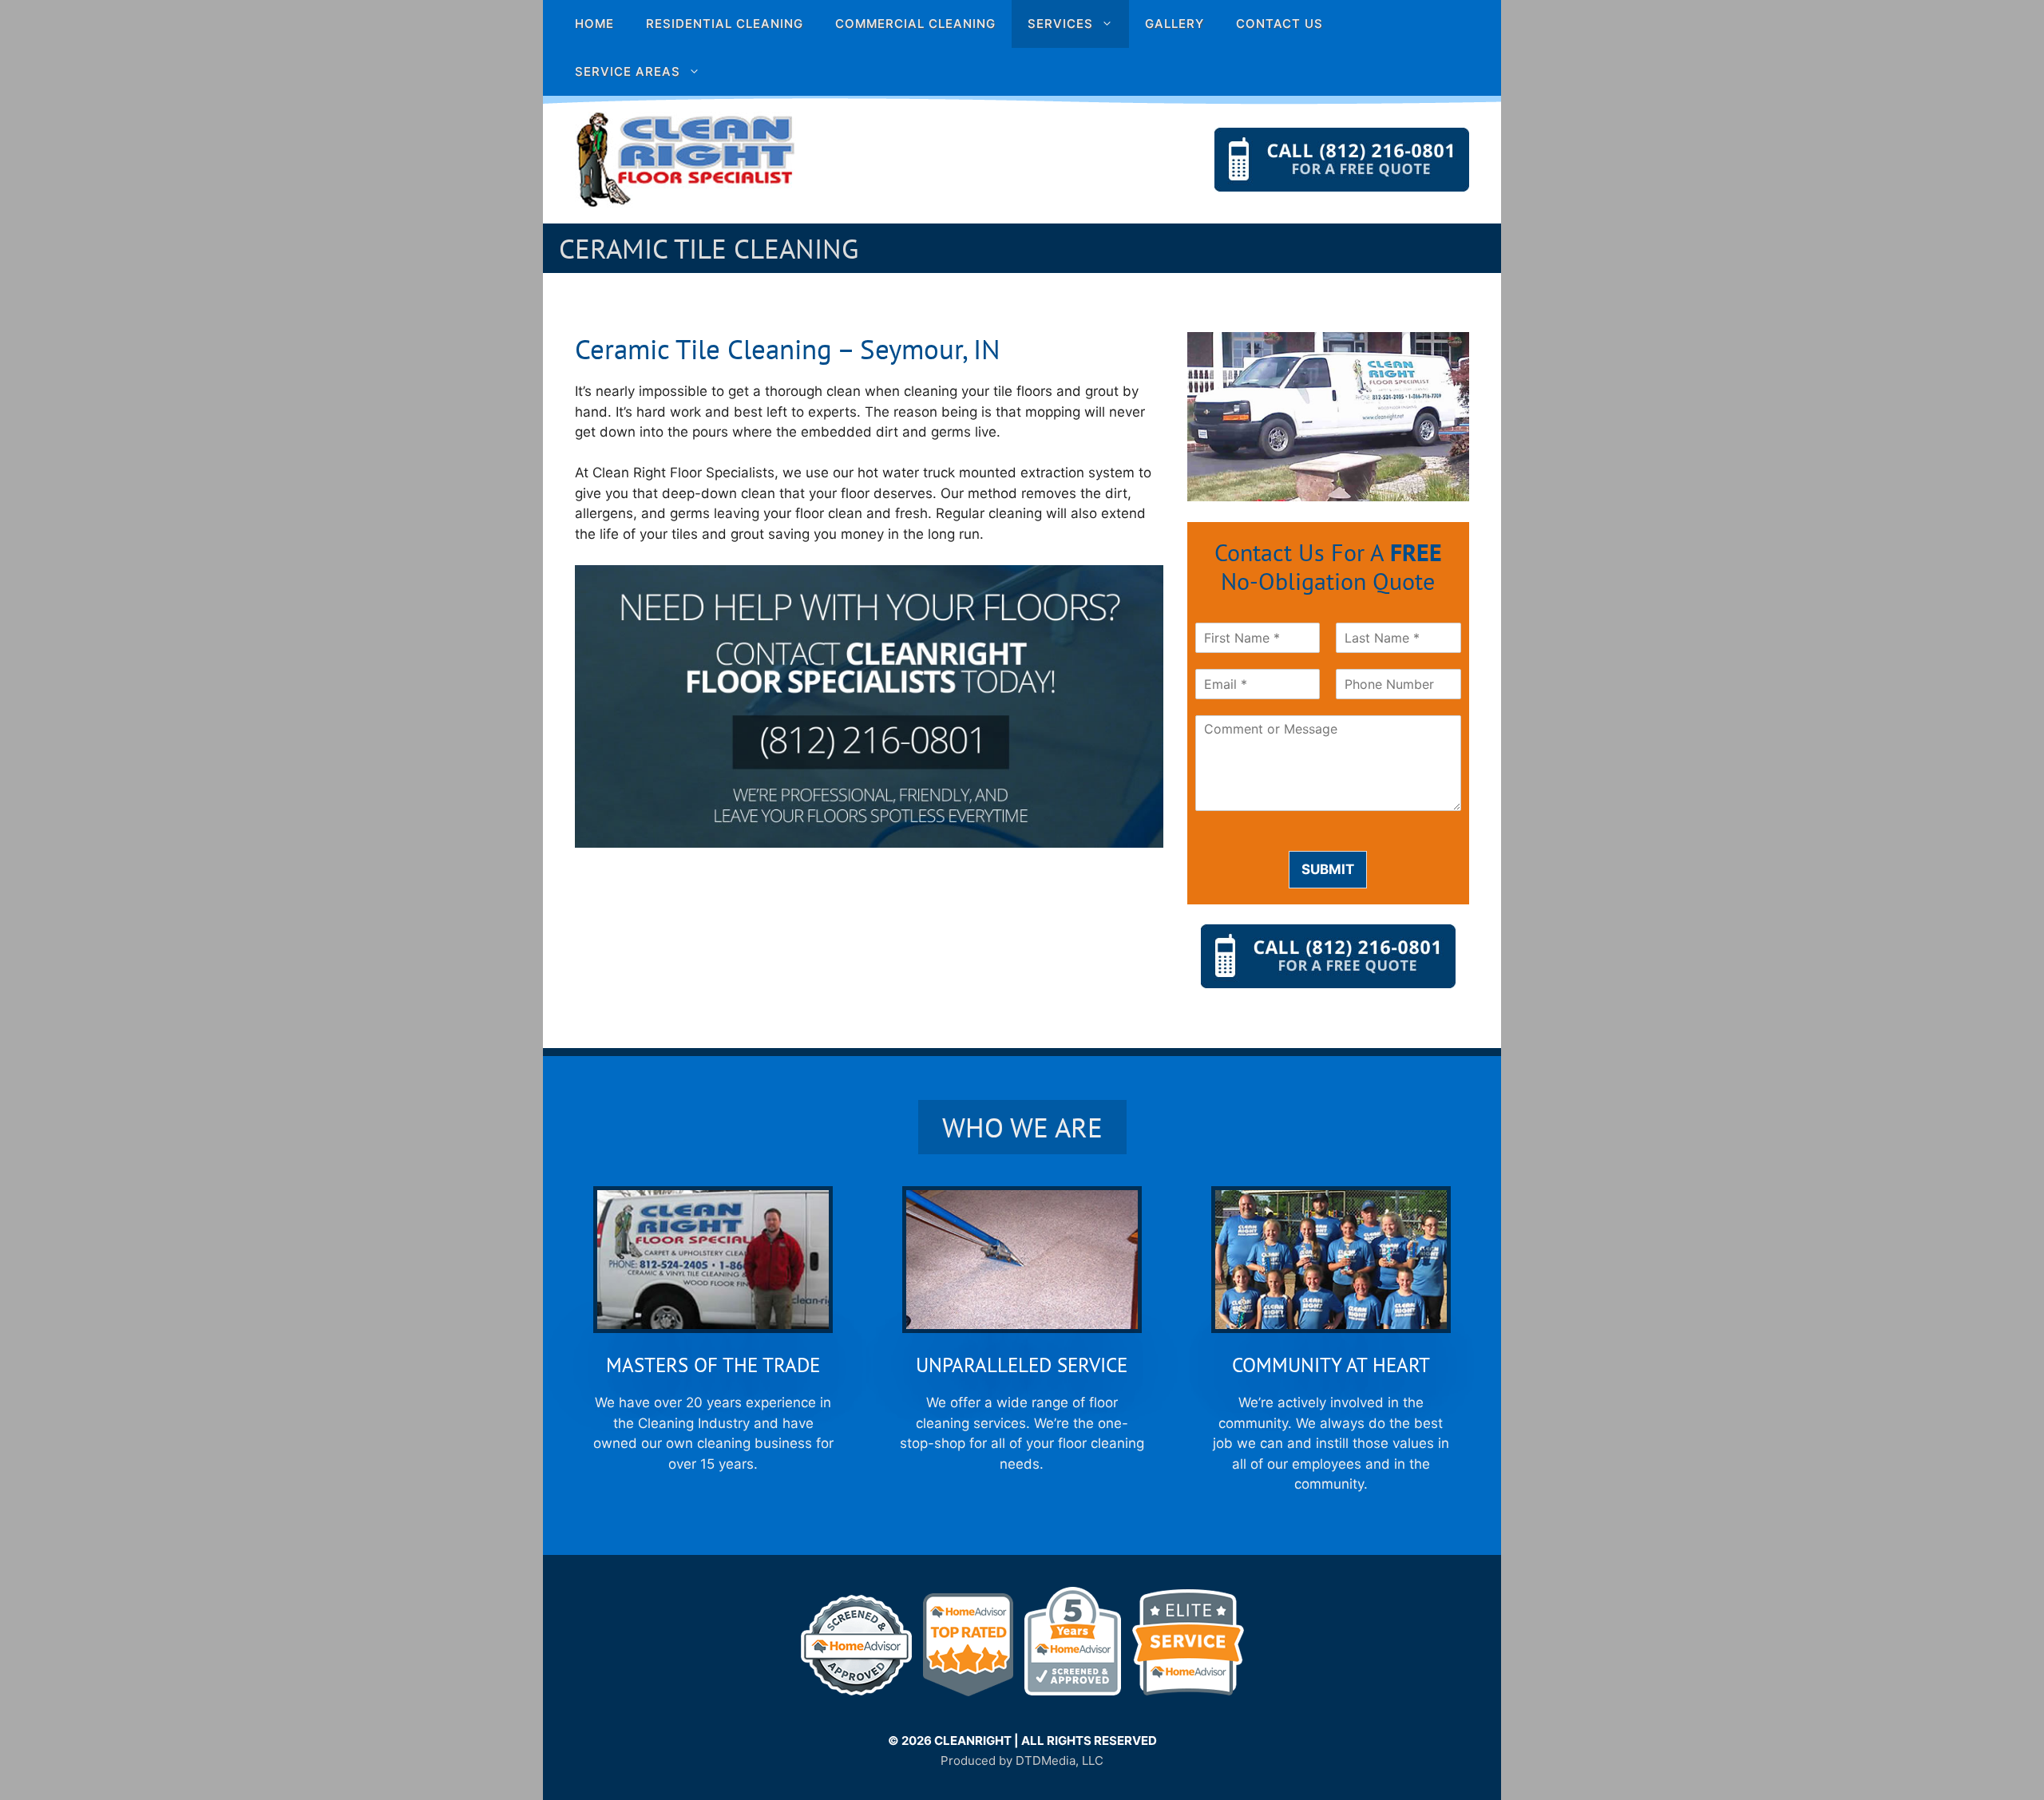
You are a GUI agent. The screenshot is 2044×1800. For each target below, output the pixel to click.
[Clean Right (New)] (685, 159)
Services (1060, 24)
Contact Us (1279, 24)
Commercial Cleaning (915, 24)
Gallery (1175, 24)
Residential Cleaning (725, 24)
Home (594, 24)
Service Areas (628, 71)
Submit (1328, 869)
